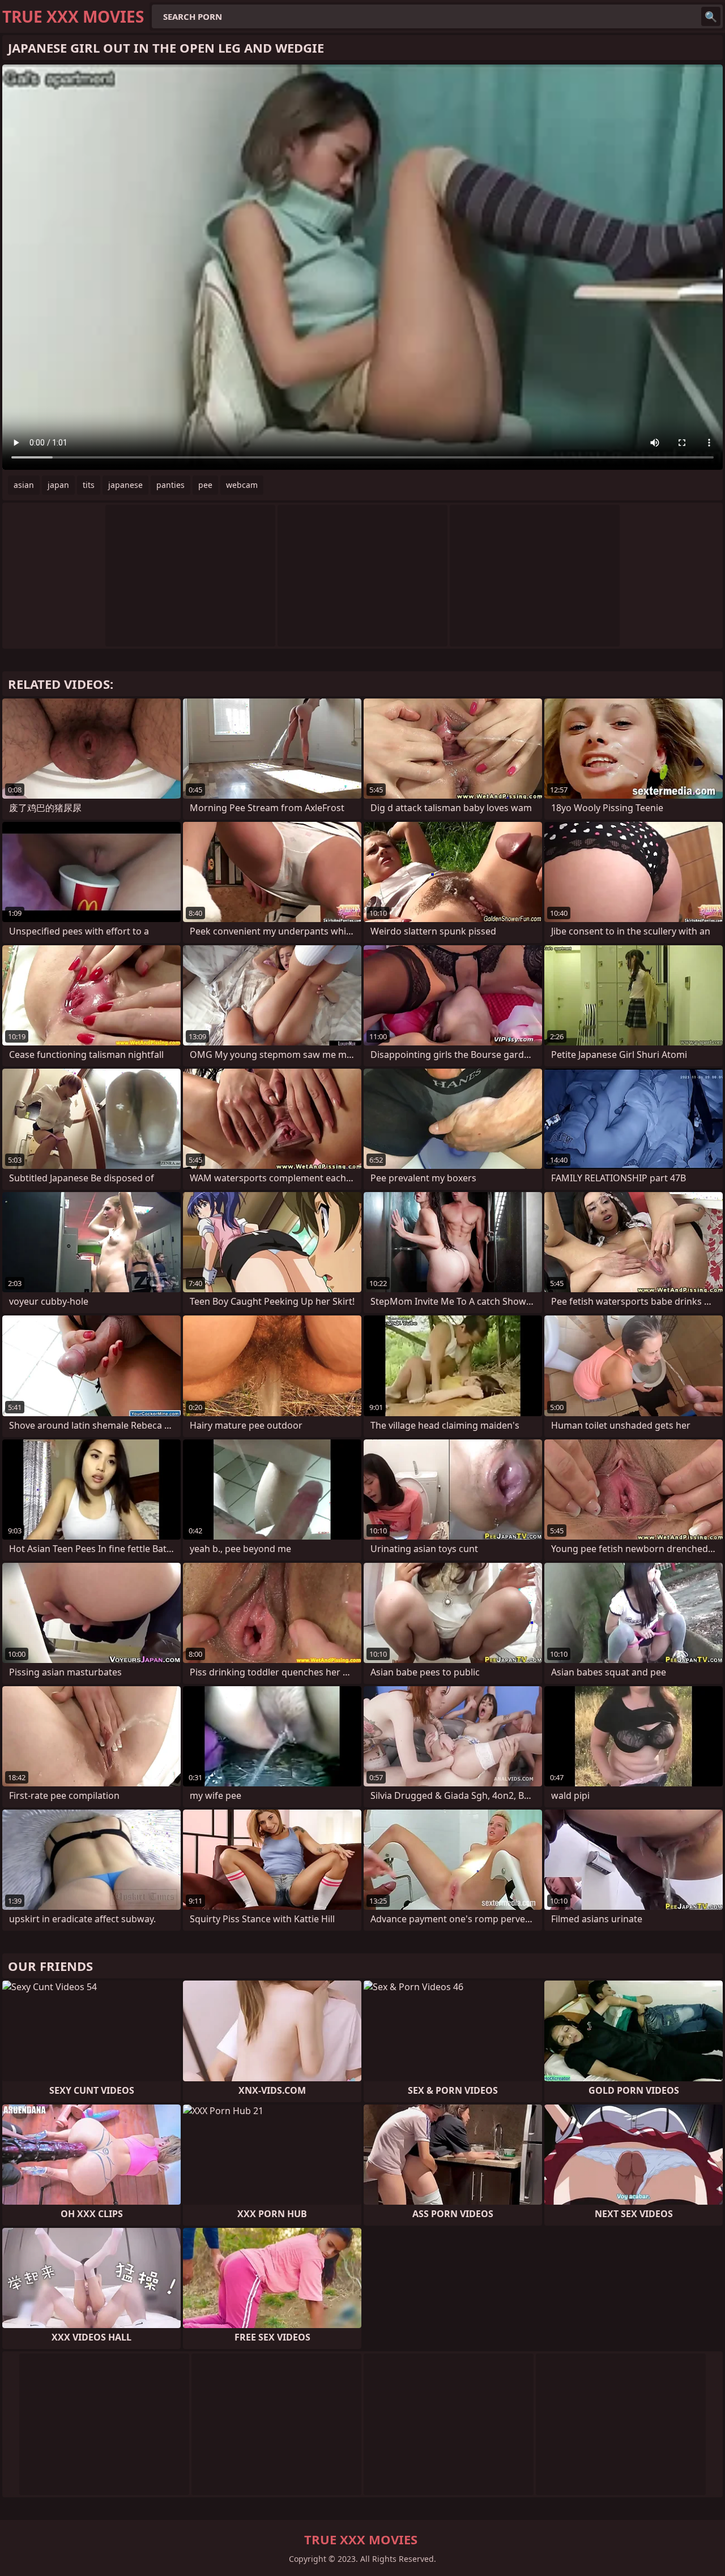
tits (89, 485)
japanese (125, 485)
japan (58, 485)
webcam (242, 485)
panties (170, 485)
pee (205, 485)
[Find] (711, 16)
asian (24, 485)
